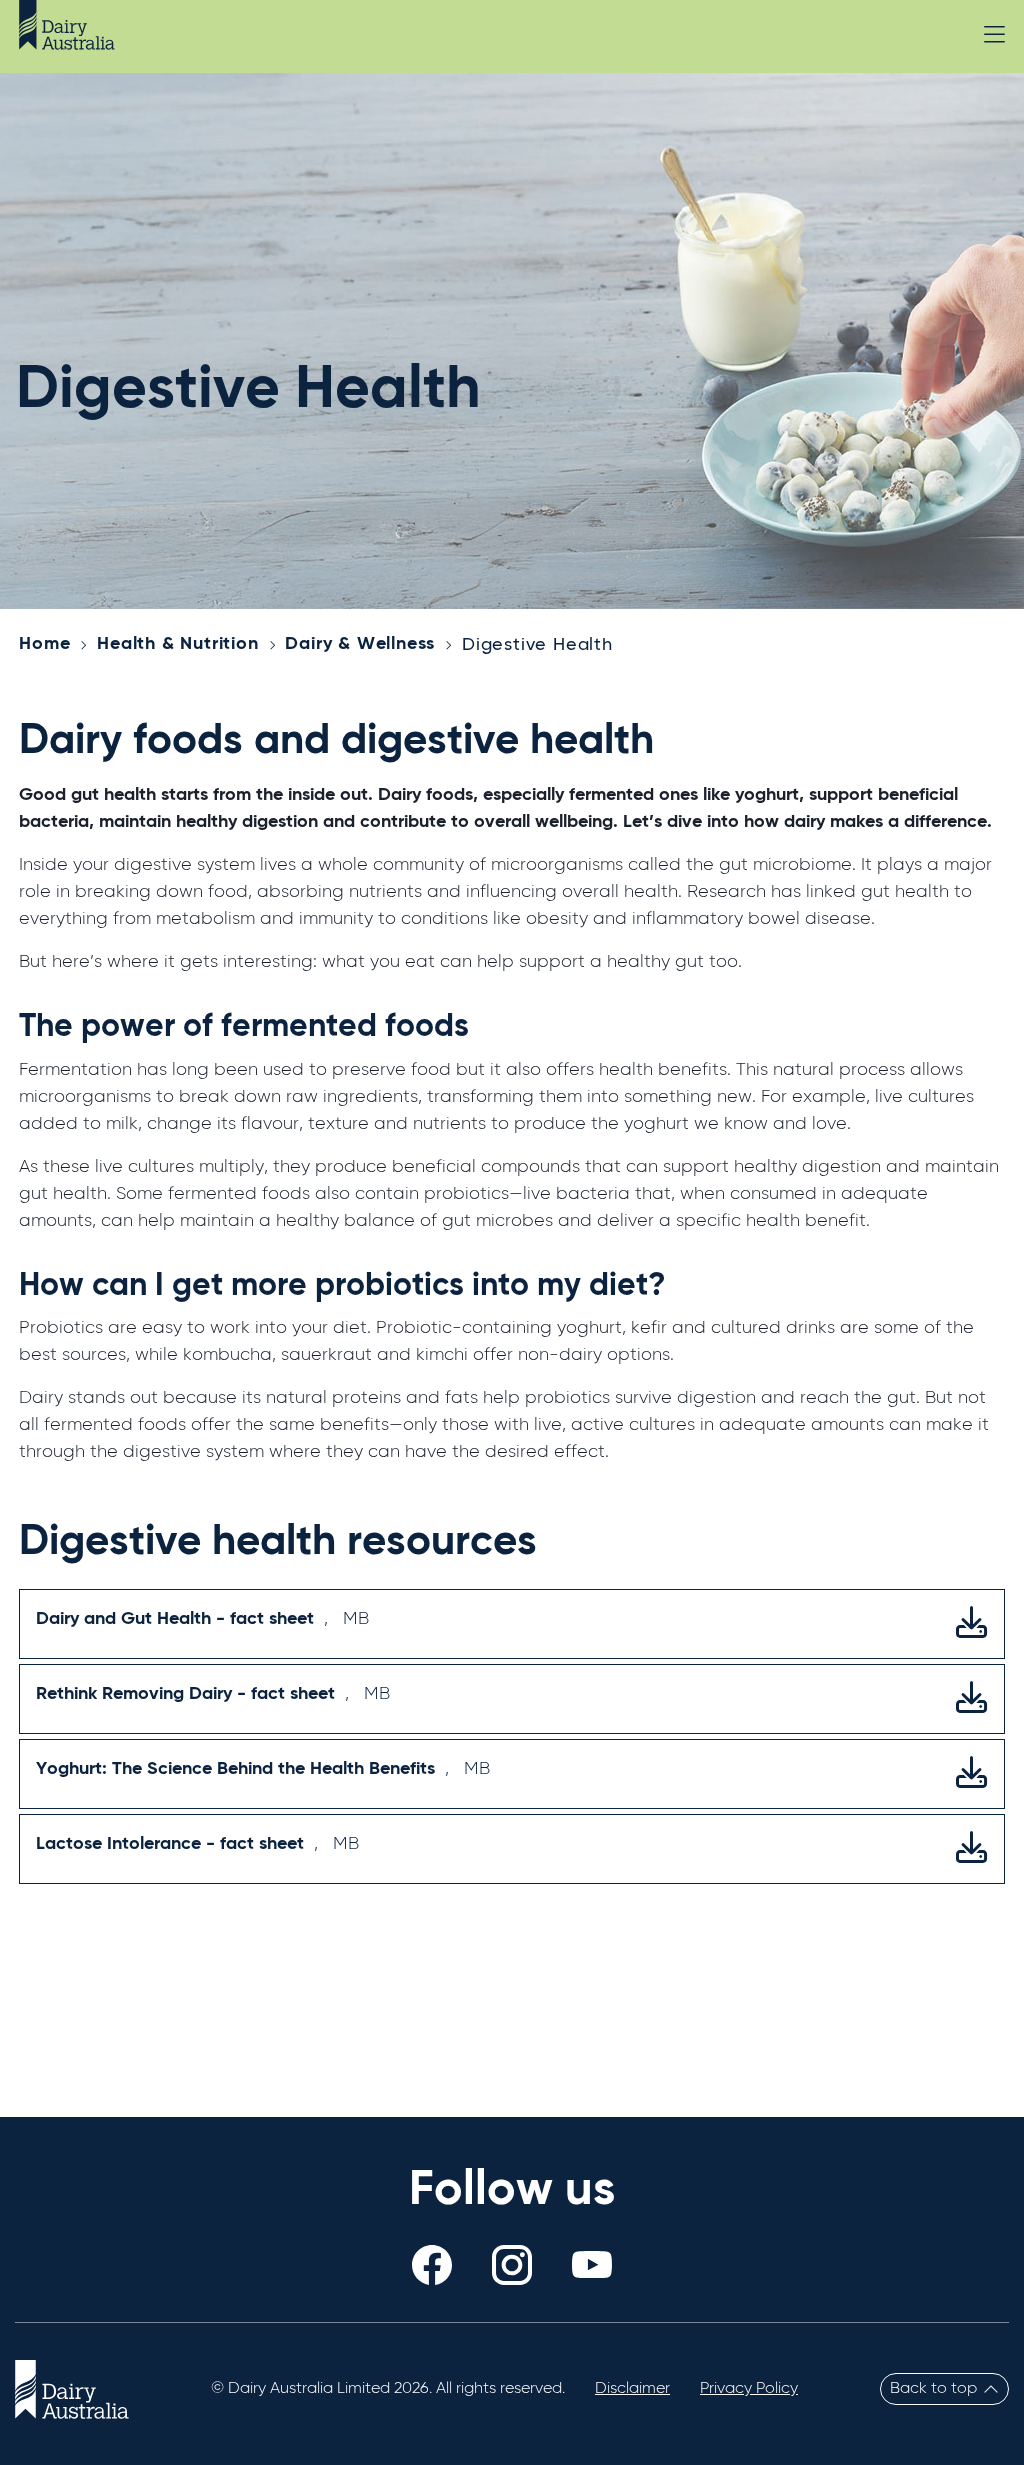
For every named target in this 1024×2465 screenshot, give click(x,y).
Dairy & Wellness (360, 644)
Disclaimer (632, 2389)
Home (44, 644)
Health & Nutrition (177, 644)
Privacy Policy (749, 2389)
